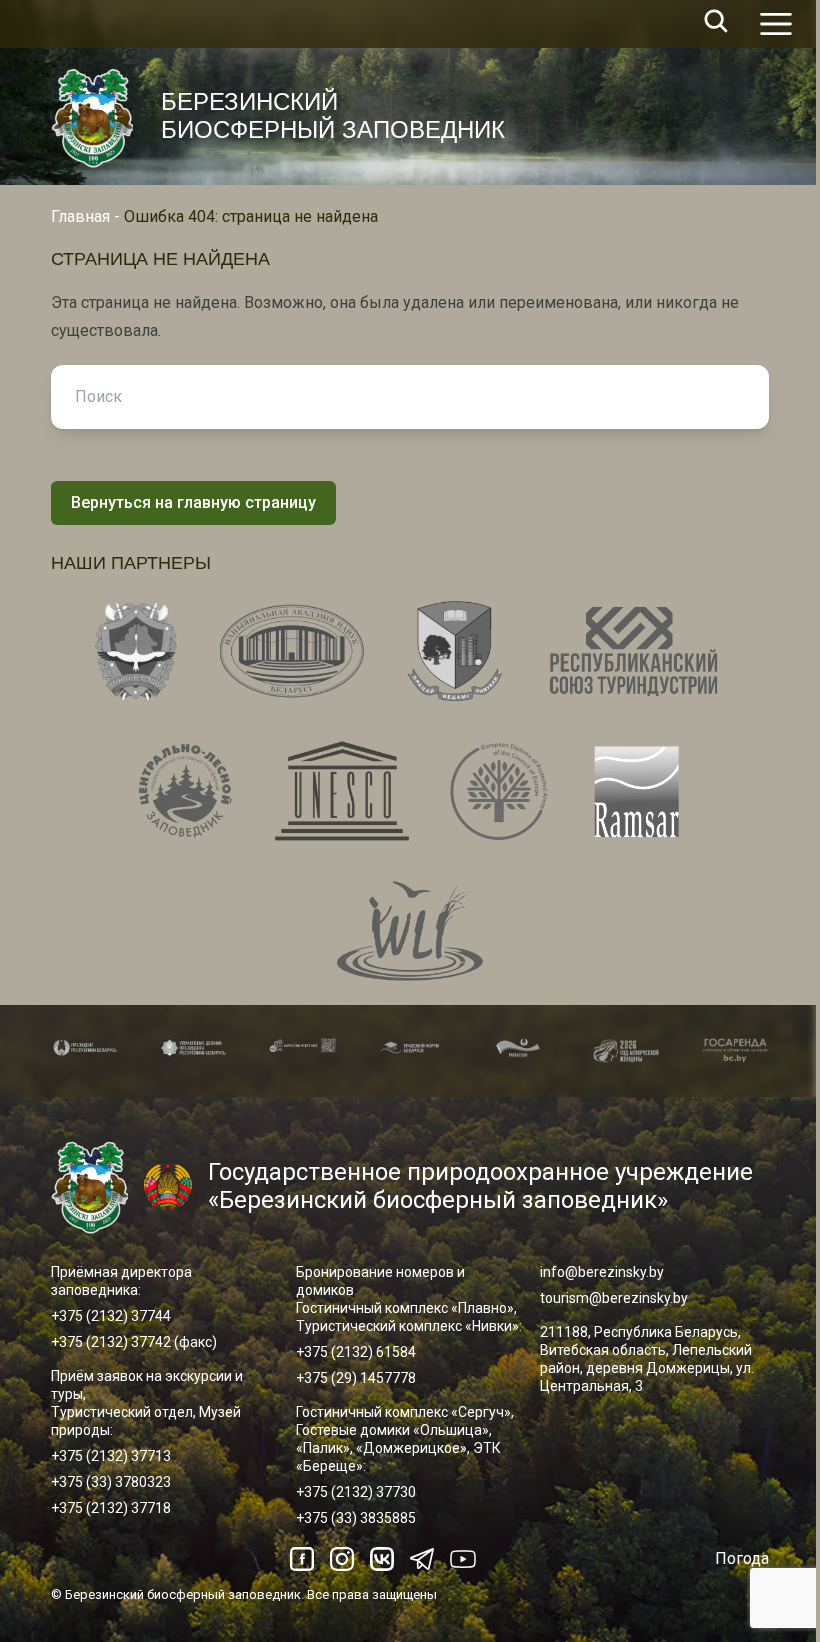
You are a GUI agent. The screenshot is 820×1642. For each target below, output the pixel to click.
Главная (80, 216)
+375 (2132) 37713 (111, 1456)
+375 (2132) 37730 (356, 1492)
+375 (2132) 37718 (111, 1508)
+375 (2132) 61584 (356, 1352)
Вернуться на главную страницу (193, 502)
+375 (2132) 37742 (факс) (134, 1342)
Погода (742, 1558)
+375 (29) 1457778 (356, 1378)
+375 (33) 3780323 (111, 1482)
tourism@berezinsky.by (614, 1298)
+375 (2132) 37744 (111, 1316)
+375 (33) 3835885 (356, 1518)
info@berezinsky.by (602, 1272)
